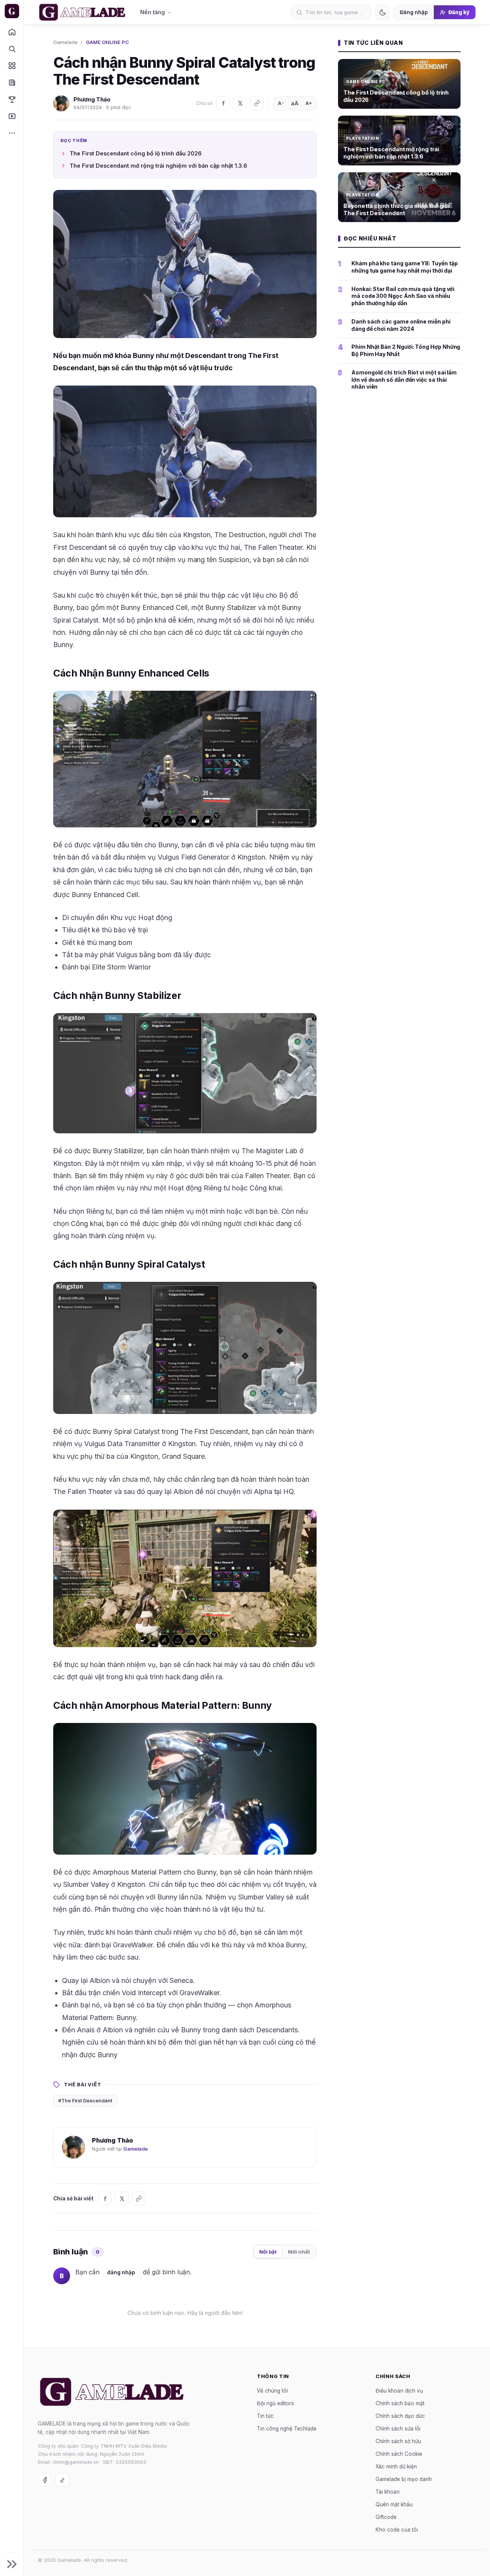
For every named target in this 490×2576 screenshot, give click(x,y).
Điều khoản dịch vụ (399, 2391)
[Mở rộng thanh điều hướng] (12, 2564)
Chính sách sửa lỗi (398, 2429)
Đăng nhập (414, 12)
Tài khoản (388, 2492)
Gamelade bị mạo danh (404, 2479)
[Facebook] (223, 103)
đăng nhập (121, 2272)
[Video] (12, 116)
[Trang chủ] (12, 32)
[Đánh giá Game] (12, 65)
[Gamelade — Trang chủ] (12, 11)
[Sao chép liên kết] (257, 103)
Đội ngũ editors (275, 2403)
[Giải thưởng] (12, 99)
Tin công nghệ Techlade (287, 2429)
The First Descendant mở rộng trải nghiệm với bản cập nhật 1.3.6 (158, 166)
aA (295, 103)
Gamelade (65, 42)
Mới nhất (299, 2252)
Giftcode (386, 2517)
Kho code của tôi (397, 2530)
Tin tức (265, 2416)
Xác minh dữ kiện (396, 2466)
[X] (240, 103)
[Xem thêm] (12, 133)
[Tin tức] (12, 82)
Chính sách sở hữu (398, 2441)
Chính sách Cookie (399, 2454)
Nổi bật (268, 2252)
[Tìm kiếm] (12, 49)
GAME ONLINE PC (107, 42)
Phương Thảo (92, 99)
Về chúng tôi (272, 2391)
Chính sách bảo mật (400, 2403)
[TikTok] (62, 2480)
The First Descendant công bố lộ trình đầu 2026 (136, 153)
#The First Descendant (85, 2101)
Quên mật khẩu (394, 2504)
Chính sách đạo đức (400, 2416)
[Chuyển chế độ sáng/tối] (382, 12)
